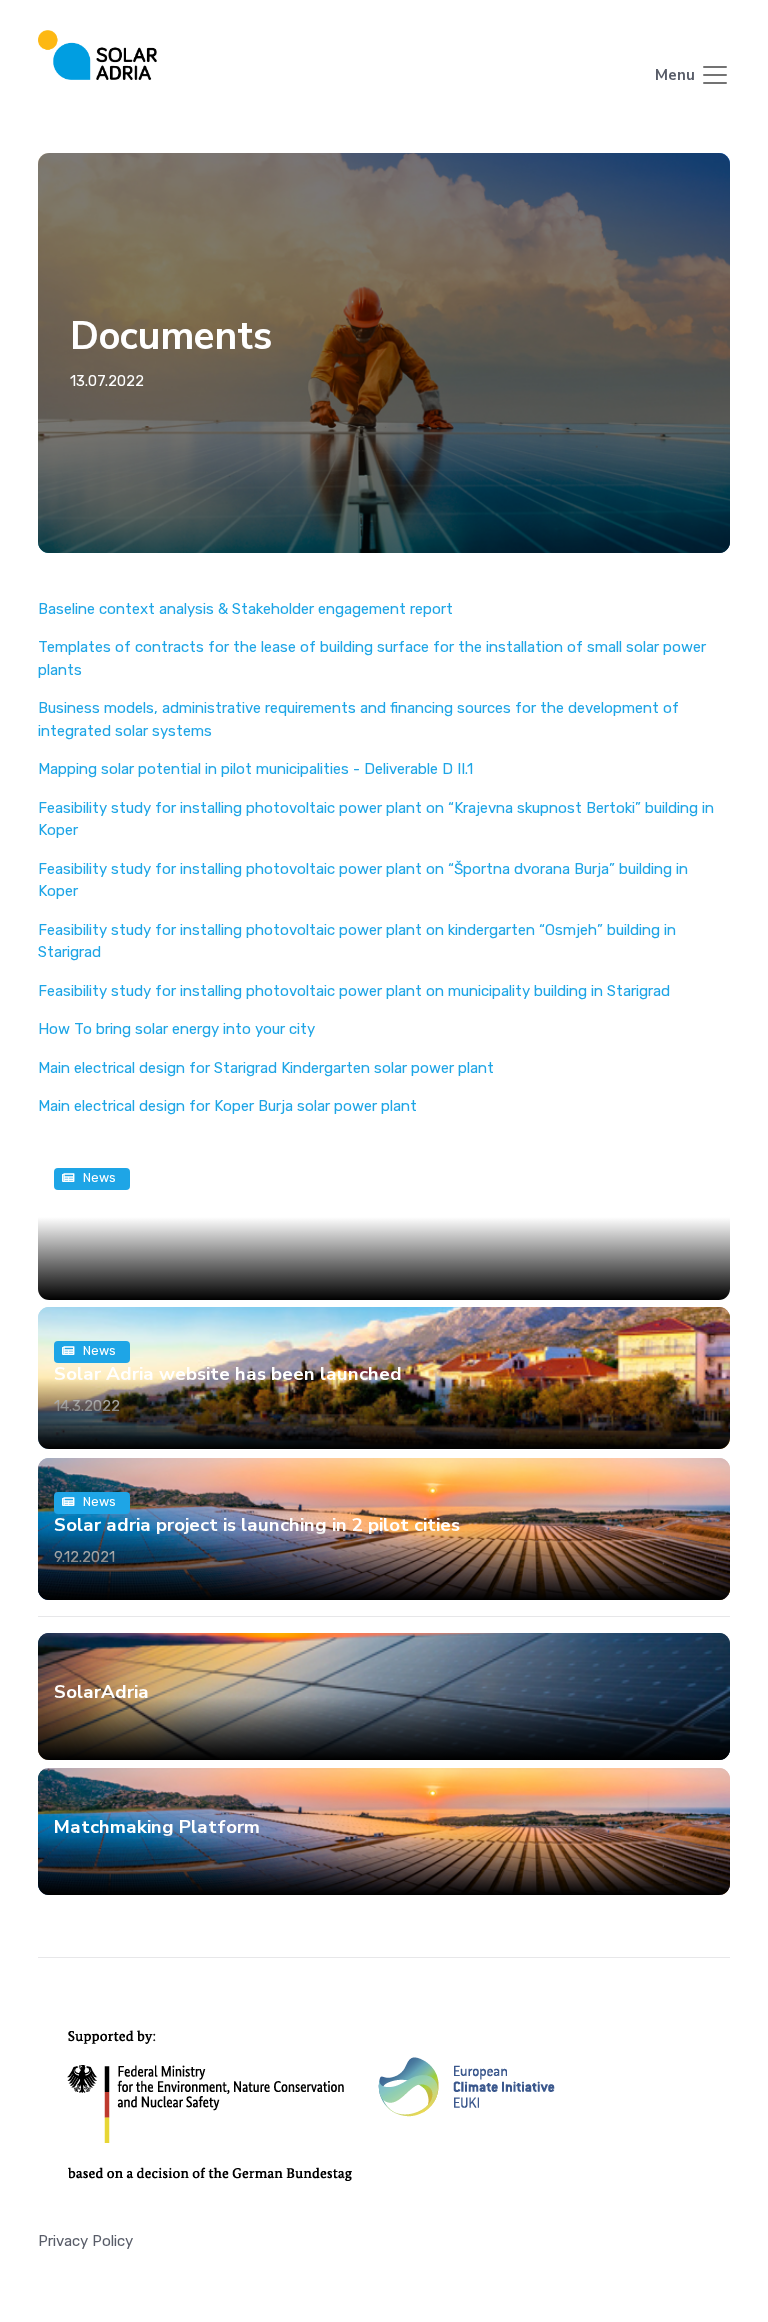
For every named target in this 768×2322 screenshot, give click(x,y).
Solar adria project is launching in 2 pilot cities (257, 1524)
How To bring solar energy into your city (176, 1029)
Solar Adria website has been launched (228, 1374)
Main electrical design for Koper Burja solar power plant (227, 1106)
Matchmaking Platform (157, 1827)
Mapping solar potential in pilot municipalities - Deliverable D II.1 (255, 769)
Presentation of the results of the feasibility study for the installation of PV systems (381, 1211)
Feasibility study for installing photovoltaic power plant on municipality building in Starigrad (354, 991)
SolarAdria (101, 1692)
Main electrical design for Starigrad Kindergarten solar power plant (266, 1068)
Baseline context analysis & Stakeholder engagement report (245, 609)
